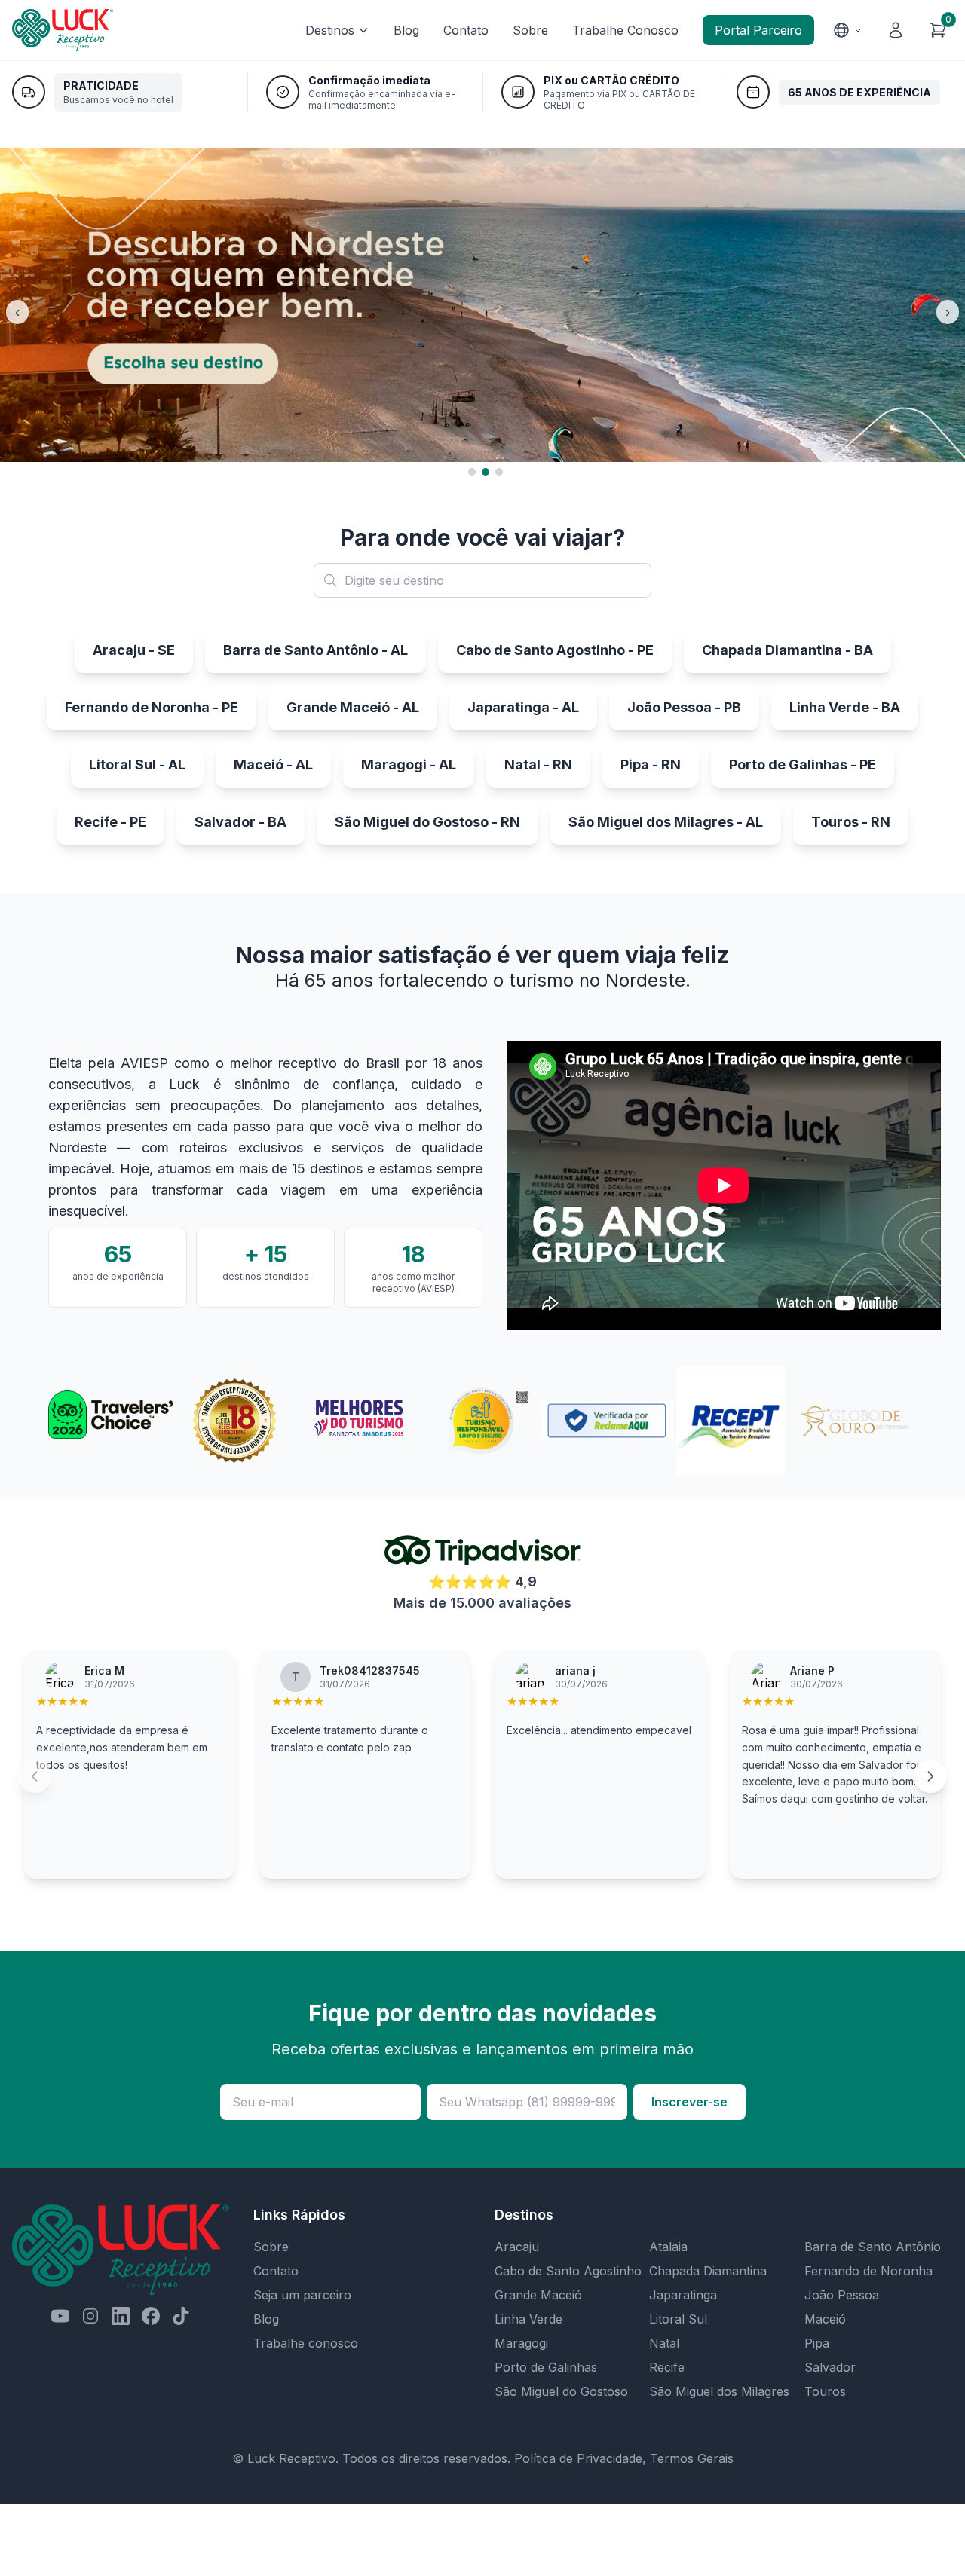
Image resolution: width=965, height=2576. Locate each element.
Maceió (825, 2319)
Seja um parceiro (302, 2295)
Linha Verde (528, 2319)
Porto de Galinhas (546, 2367)
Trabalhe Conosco (625, 30)
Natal (664, 2343)
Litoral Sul (678, 2319)
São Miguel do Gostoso (561, 2391)
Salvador (830, 2367)
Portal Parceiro (758, 30)
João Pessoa (842, 2295)
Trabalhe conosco (306, 2343)
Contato (466, 30)
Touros (825, 2391)
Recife (667, 2367)
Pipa (817, 2343)
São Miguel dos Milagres (719, 2391)
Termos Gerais (692, 2458)
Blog (406, 30)
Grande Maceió (538, 2295)
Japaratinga (683, 2295)
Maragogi (521, 2343)
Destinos (330, 30)
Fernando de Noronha (868, 2271)
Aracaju (517, 2247)
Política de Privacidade (578, 2458)
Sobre (530, 30)
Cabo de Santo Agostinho (568, 2271)
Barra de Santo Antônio (873, 2247)
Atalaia (668, 2247)
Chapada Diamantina (708, 2271)
